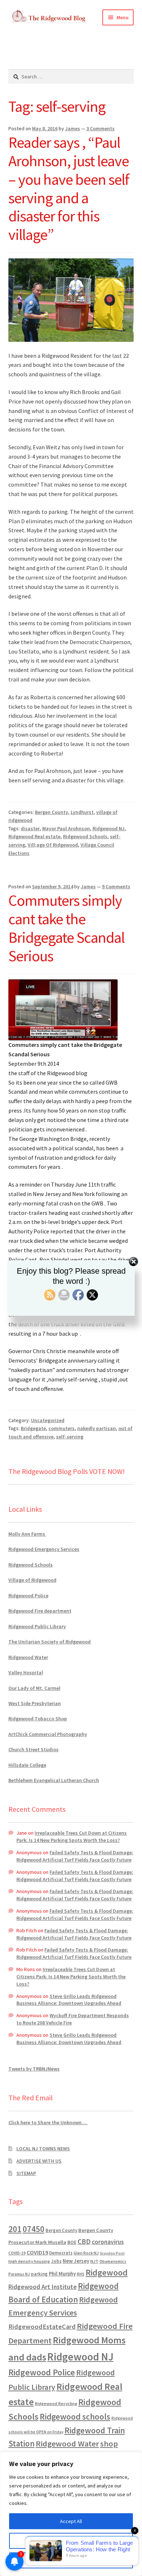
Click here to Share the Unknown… (48, 2122)
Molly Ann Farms (27, 1534)
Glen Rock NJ (86, 2253)
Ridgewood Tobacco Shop (38, 1719)
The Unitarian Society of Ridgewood (50, 1642)
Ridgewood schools (75, 2417)
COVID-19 (17, 2253)
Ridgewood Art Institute (43, 2287)
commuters (62, 1428)
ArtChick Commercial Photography (48, 1734)
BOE (72, 2242)
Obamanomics (113, 2261)
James (73, 128)
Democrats (61, 2253)
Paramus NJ (19, 2274)
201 (15, 2229)
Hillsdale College (27, 1765)
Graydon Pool (112, 2253)
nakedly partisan (96, 1428)
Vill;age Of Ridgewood (53, 845)
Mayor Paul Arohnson (66, 828)
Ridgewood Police (28, 1596)
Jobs (56, 2261)
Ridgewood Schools (85, 836)
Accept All (71, 2521)
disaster (30, 828)
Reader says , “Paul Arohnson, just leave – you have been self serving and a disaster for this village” (69, 188)
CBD (84, 2241)
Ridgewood (107, 2272)
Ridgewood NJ (109, 828)
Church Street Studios (33, 1749)
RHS (81, 2274)
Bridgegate (33, 1428)
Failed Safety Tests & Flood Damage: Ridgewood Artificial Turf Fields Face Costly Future (75, 1856)
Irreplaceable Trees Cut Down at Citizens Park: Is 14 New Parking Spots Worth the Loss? (72, 1836)
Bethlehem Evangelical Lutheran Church (54, 1780)
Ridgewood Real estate (34, 836)
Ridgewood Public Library (37, 1626)
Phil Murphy (62, 2274)
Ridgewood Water (28, 1657)
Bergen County (52, 812)
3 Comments (100, 128)
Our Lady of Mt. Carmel (34, 1688)
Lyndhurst (82, 812)
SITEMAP (26, 2173)
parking (39, 2274)
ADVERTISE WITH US (39, 2161)
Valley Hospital (26, 1672)
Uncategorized (48, 1420)
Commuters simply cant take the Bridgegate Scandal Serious (66, 928)
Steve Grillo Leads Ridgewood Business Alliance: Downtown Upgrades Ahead (69, 2000)
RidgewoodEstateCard (42, 2327)
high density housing (29, 2261)
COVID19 (37, 2252)
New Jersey (76, 2261)
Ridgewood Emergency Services (44, 1549)
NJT (94, 2261)
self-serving (70, 1437)
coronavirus (108, 2242)
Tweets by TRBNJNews (34, 2069)
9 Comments (116, 886)
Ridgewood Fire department (40, 1611)
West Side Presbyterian (35, 1703)
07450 (33, 2229)
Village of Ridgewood (32, 1580)
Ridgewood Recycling (56, 2403)
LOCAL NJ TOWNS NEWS (43, 2149)
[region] (71, 2514)
